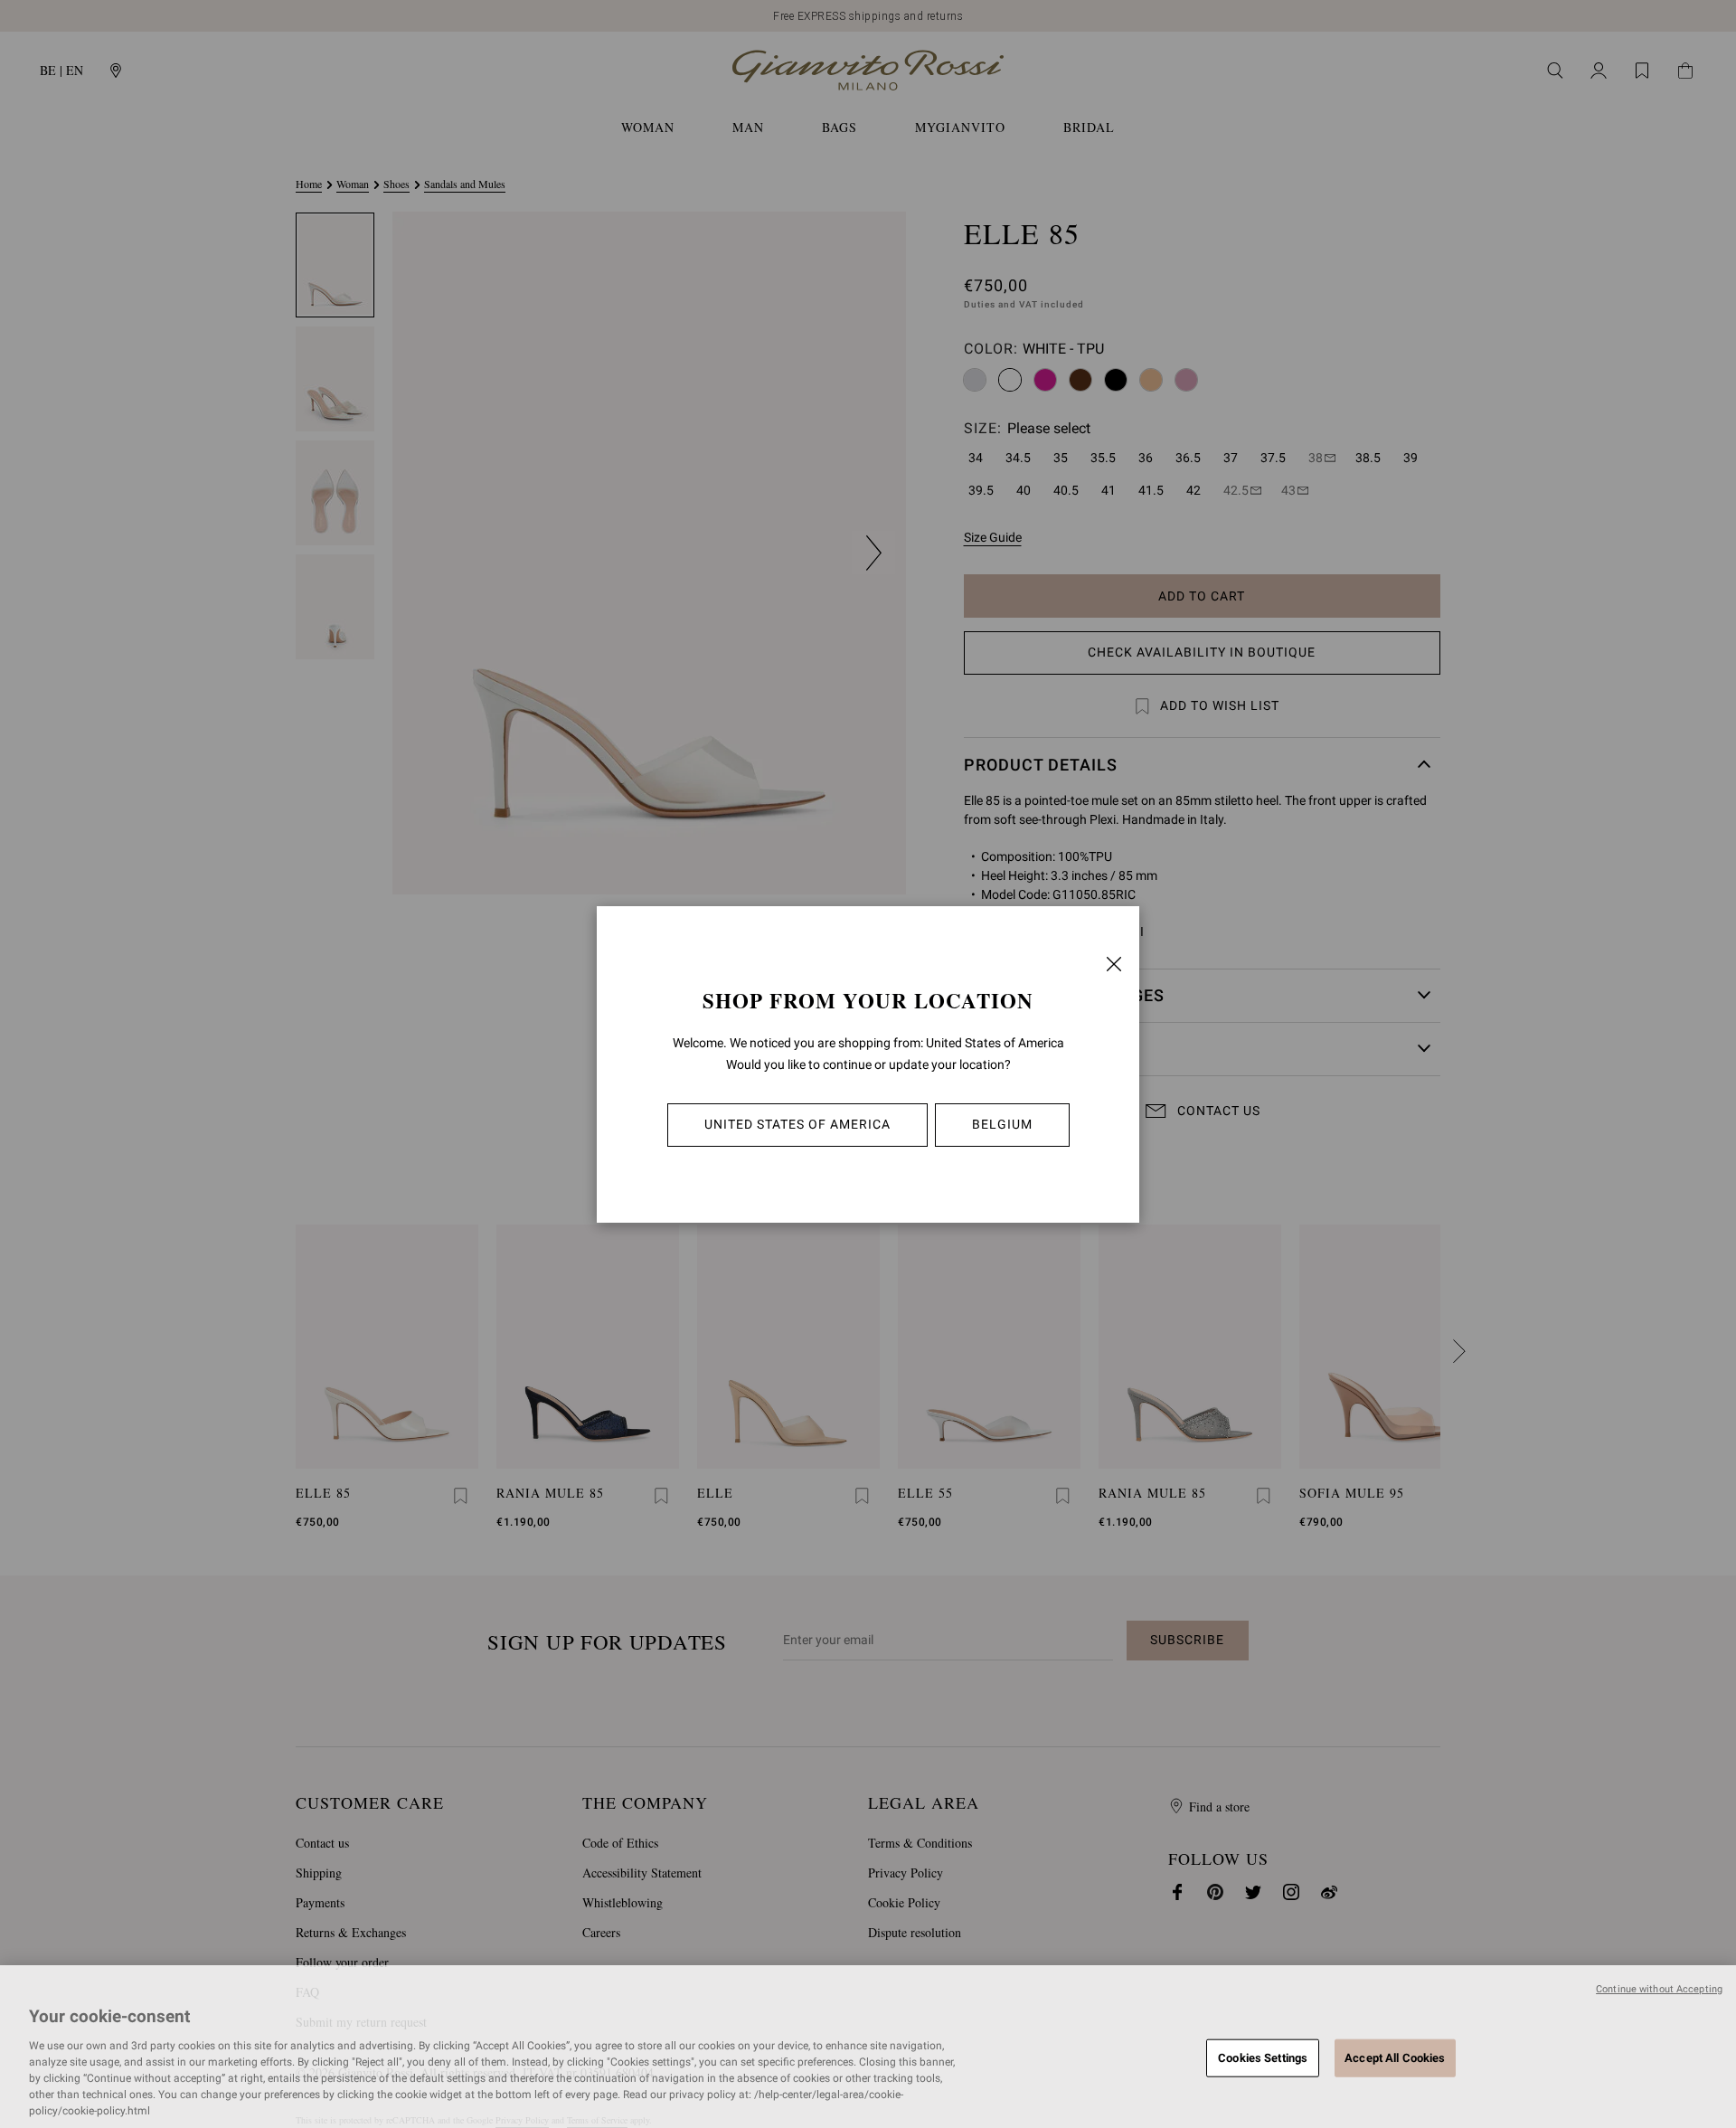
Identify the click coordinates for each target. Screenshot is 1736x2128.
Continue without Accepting (1659, 1989)
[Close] (1114, 964)
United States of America (797, 1124)
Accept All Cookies (1395, 2057)
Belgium (1002, 1124)
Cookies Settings (1263, 2057)
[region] (868, 2047)
